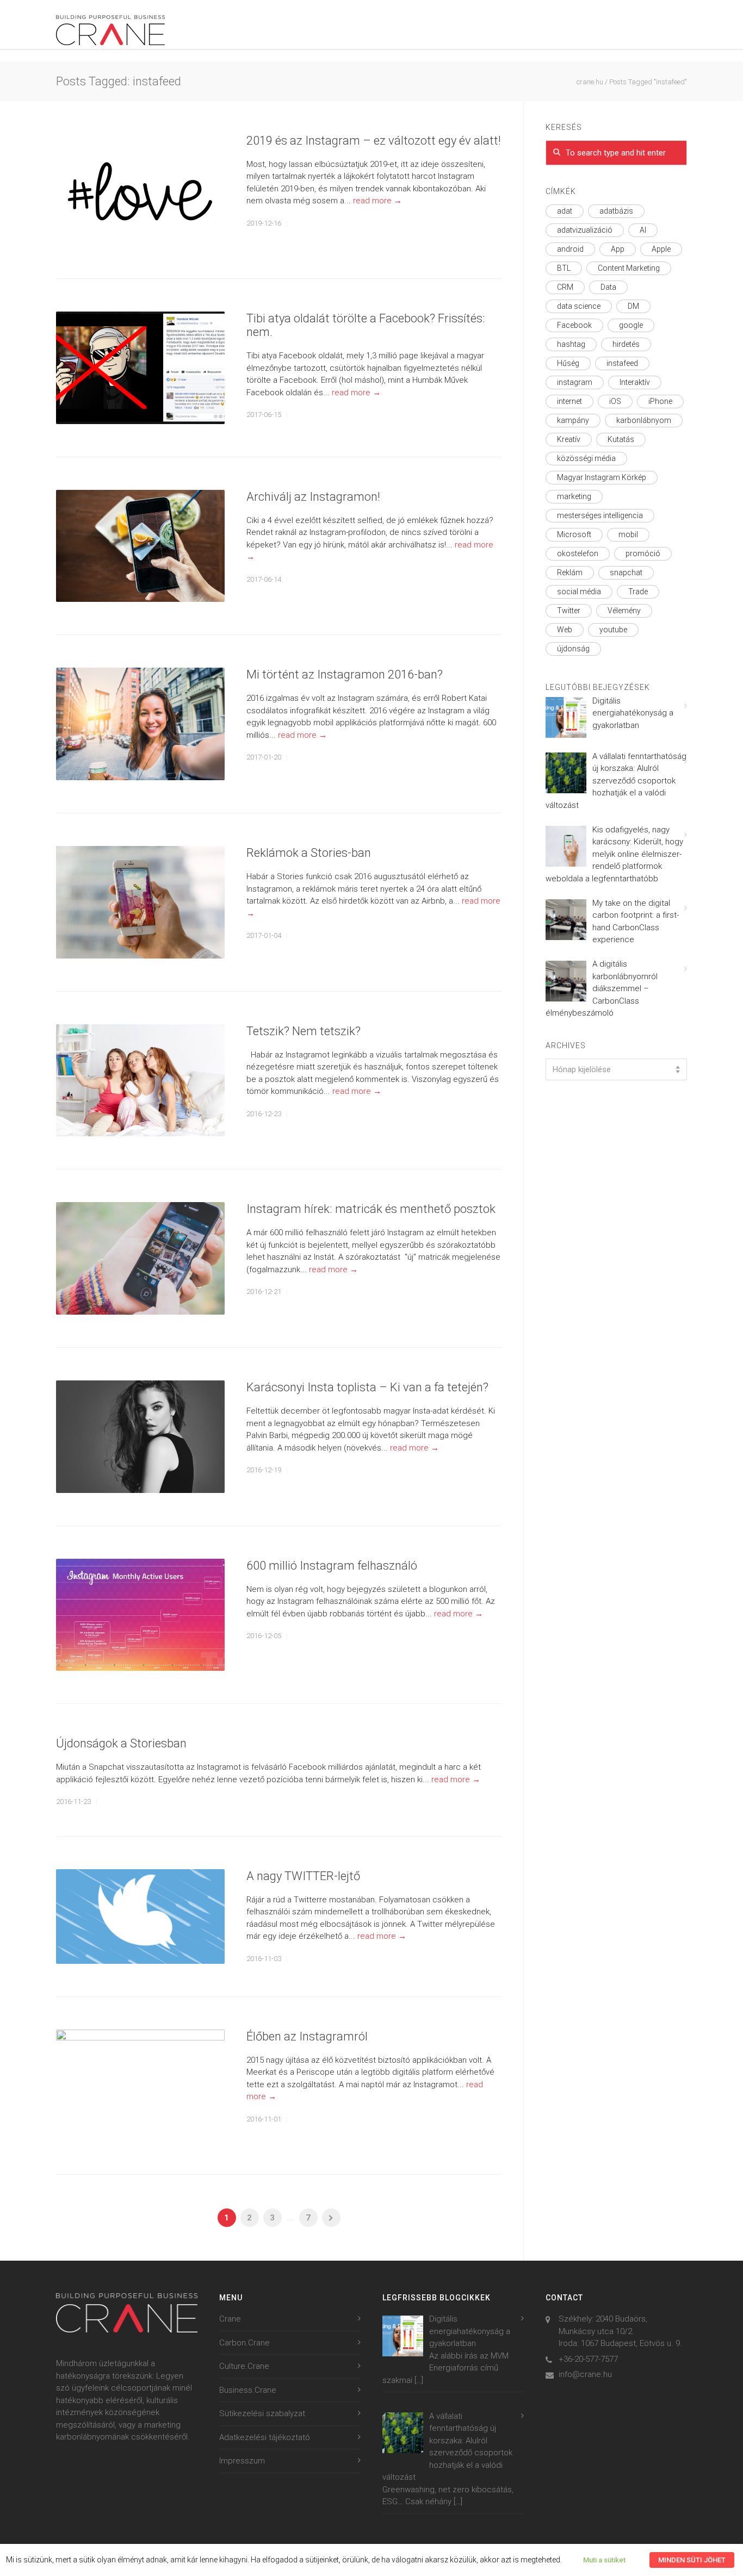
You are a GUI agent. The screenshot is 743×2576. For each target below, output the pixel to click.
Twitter (569, 611)
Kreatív (569, 439)
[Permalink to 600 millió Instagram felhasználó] (140, 1615)
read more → (377, 201)
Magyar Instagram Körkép (602, 477)
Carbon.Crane (244, 2343)
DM (633, 306)
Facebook (574, 325)
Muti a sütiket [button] (604, 2560)
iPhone (660, 401)
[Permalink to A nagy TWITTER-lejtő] (140, 1917)
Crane (230, 2319)
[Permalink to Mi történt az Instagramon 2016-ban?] (140, 724)
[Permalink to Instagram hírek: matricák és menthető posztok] (140, 1258)
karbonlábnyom (644, 420)
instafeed (622, 363)
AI (643, 230)
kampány (573, 420)
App (618, 249)
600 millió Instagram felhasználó (332, 1566)
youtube (613, 630)
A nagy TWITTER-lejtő (303, 1876)
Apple (661, 249)
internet (569, 401)
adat (565, 211)
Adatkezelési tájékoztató (265, 2437)
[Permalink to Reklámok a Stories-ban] (140, 902)
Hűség (568, 363)
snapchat (626, 573)
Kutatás (621, 439)
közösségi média (586, 458)
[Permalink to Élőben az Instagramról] (140, 2086)
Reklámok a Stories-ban (309, 853)
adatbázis (616, 211)
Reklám (570, 573)
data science (579, 306)
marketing (574, 496)
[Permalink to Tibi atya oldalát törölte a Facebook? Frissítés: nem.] (140, 368)
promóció (643, 553)
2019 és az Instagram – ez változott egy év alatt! (374, 141)
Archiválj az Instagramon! (313, 497)
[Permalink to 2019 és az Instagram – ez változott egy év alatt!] (140, 190)
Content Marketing (629, 268)
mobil (628, 534)
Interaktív (635, 382)
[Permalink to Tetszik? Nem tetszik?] (140, 1081)
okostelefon (578, 553)
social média (579, 592)
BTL (564, 268)
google (631, 325)
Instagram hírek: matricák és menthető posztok (371, 1209)
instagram (575, 382)
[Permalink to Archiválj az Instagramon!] (140, 546)
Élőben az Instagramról (307, 2036)
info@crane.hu (585, 2374)
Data (608, 287)
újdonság (573, 649)
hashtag (571, 344)
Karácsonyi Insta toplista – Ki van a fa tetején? (367, 1387)
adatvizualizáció (585, 230)
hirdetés (626, 344)
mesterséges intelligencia (600, 515)
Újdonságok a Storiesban (121, 1743)
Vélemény (624, 611)
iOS (615, 401)
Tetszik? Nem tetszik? (304, 1031)
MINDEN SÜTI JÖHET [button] (692, 2560)
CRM (565, 287)
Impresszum (242, 2461)
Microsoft (574, 534)
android (570, 249)
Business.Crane (248, 2390)
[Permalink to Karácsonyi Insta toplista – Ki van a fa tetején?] (140, 1437)
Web (565, 630)
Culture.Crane (244, 2366)
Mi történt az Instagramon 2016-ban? (345, 674)
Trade (638, 592)
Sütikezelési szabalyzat (262, 2413)
